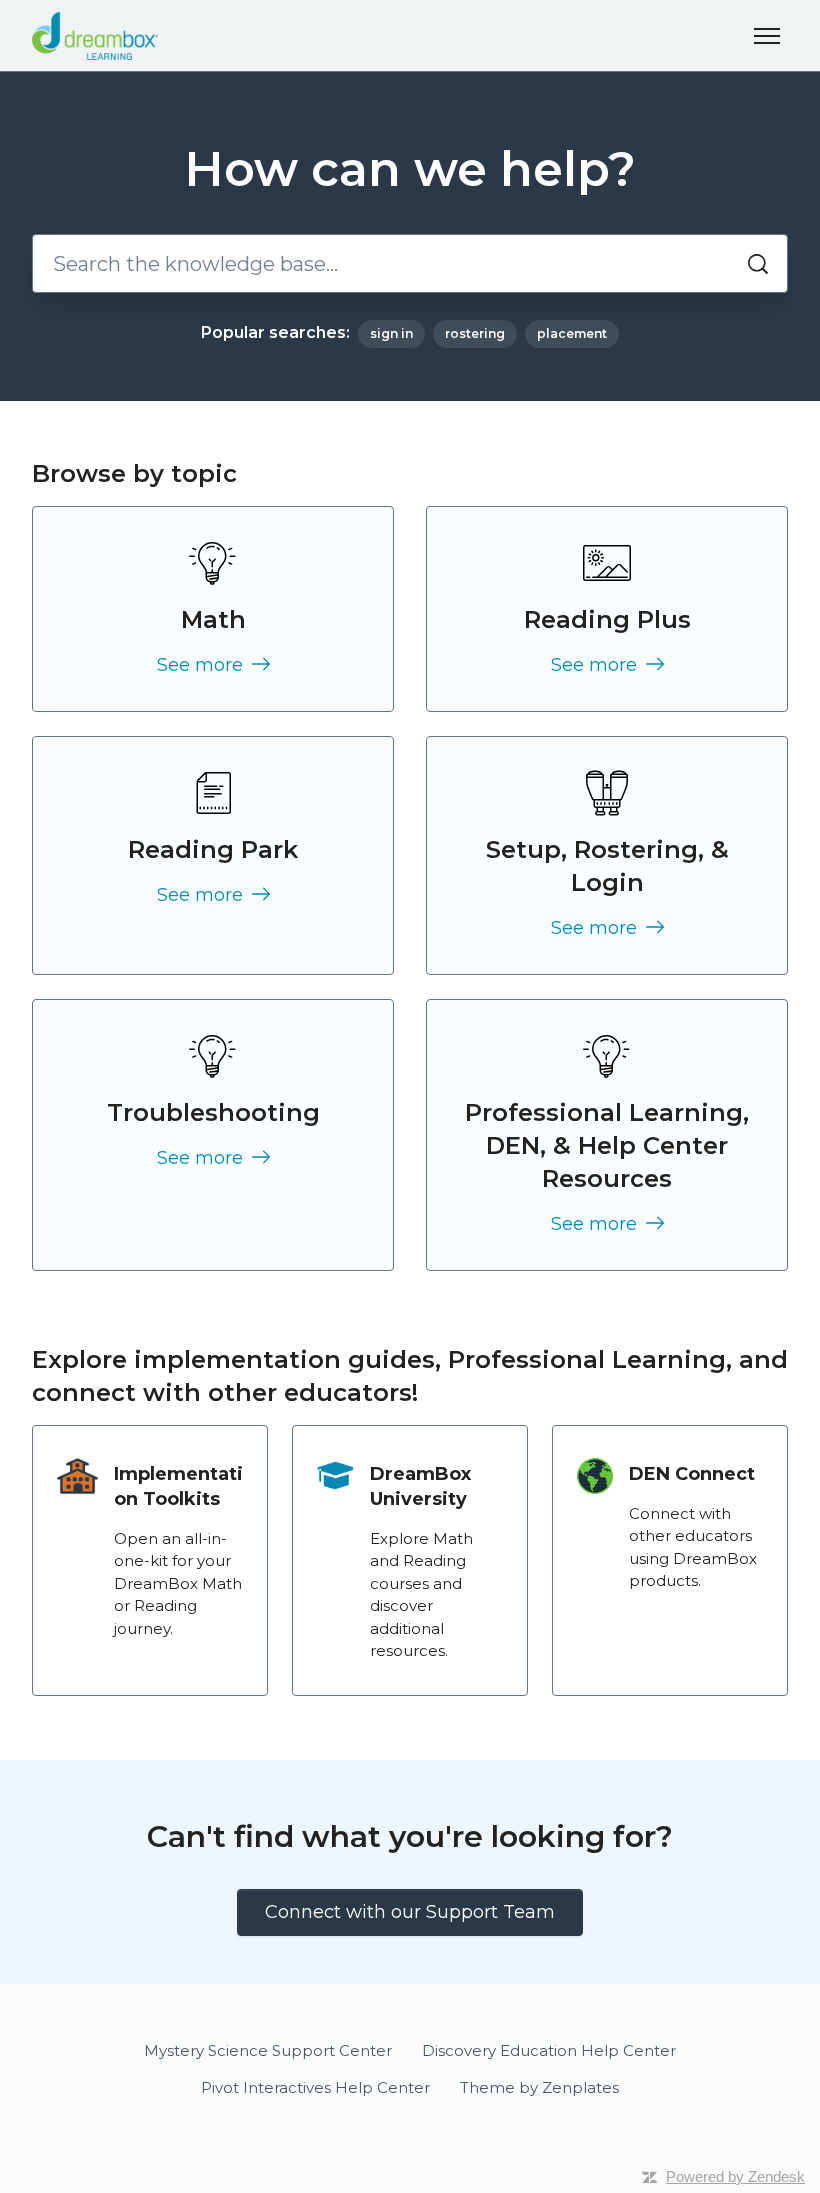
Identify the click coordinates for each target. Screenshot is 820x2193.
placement (572, 333)
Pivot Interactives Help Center (315, 2087)
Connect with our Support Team (410, 1912)
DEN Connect (692, 1474)
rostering (475, 333)
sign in (391, 333)
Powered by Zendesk (735, 2176)
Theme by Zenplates (539, 2087)
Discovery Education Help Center (549, 2050)
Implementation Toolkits (178, 1486)
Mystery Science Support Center (268, 2050)
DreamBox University (420, 1486)
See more (202, 665)
